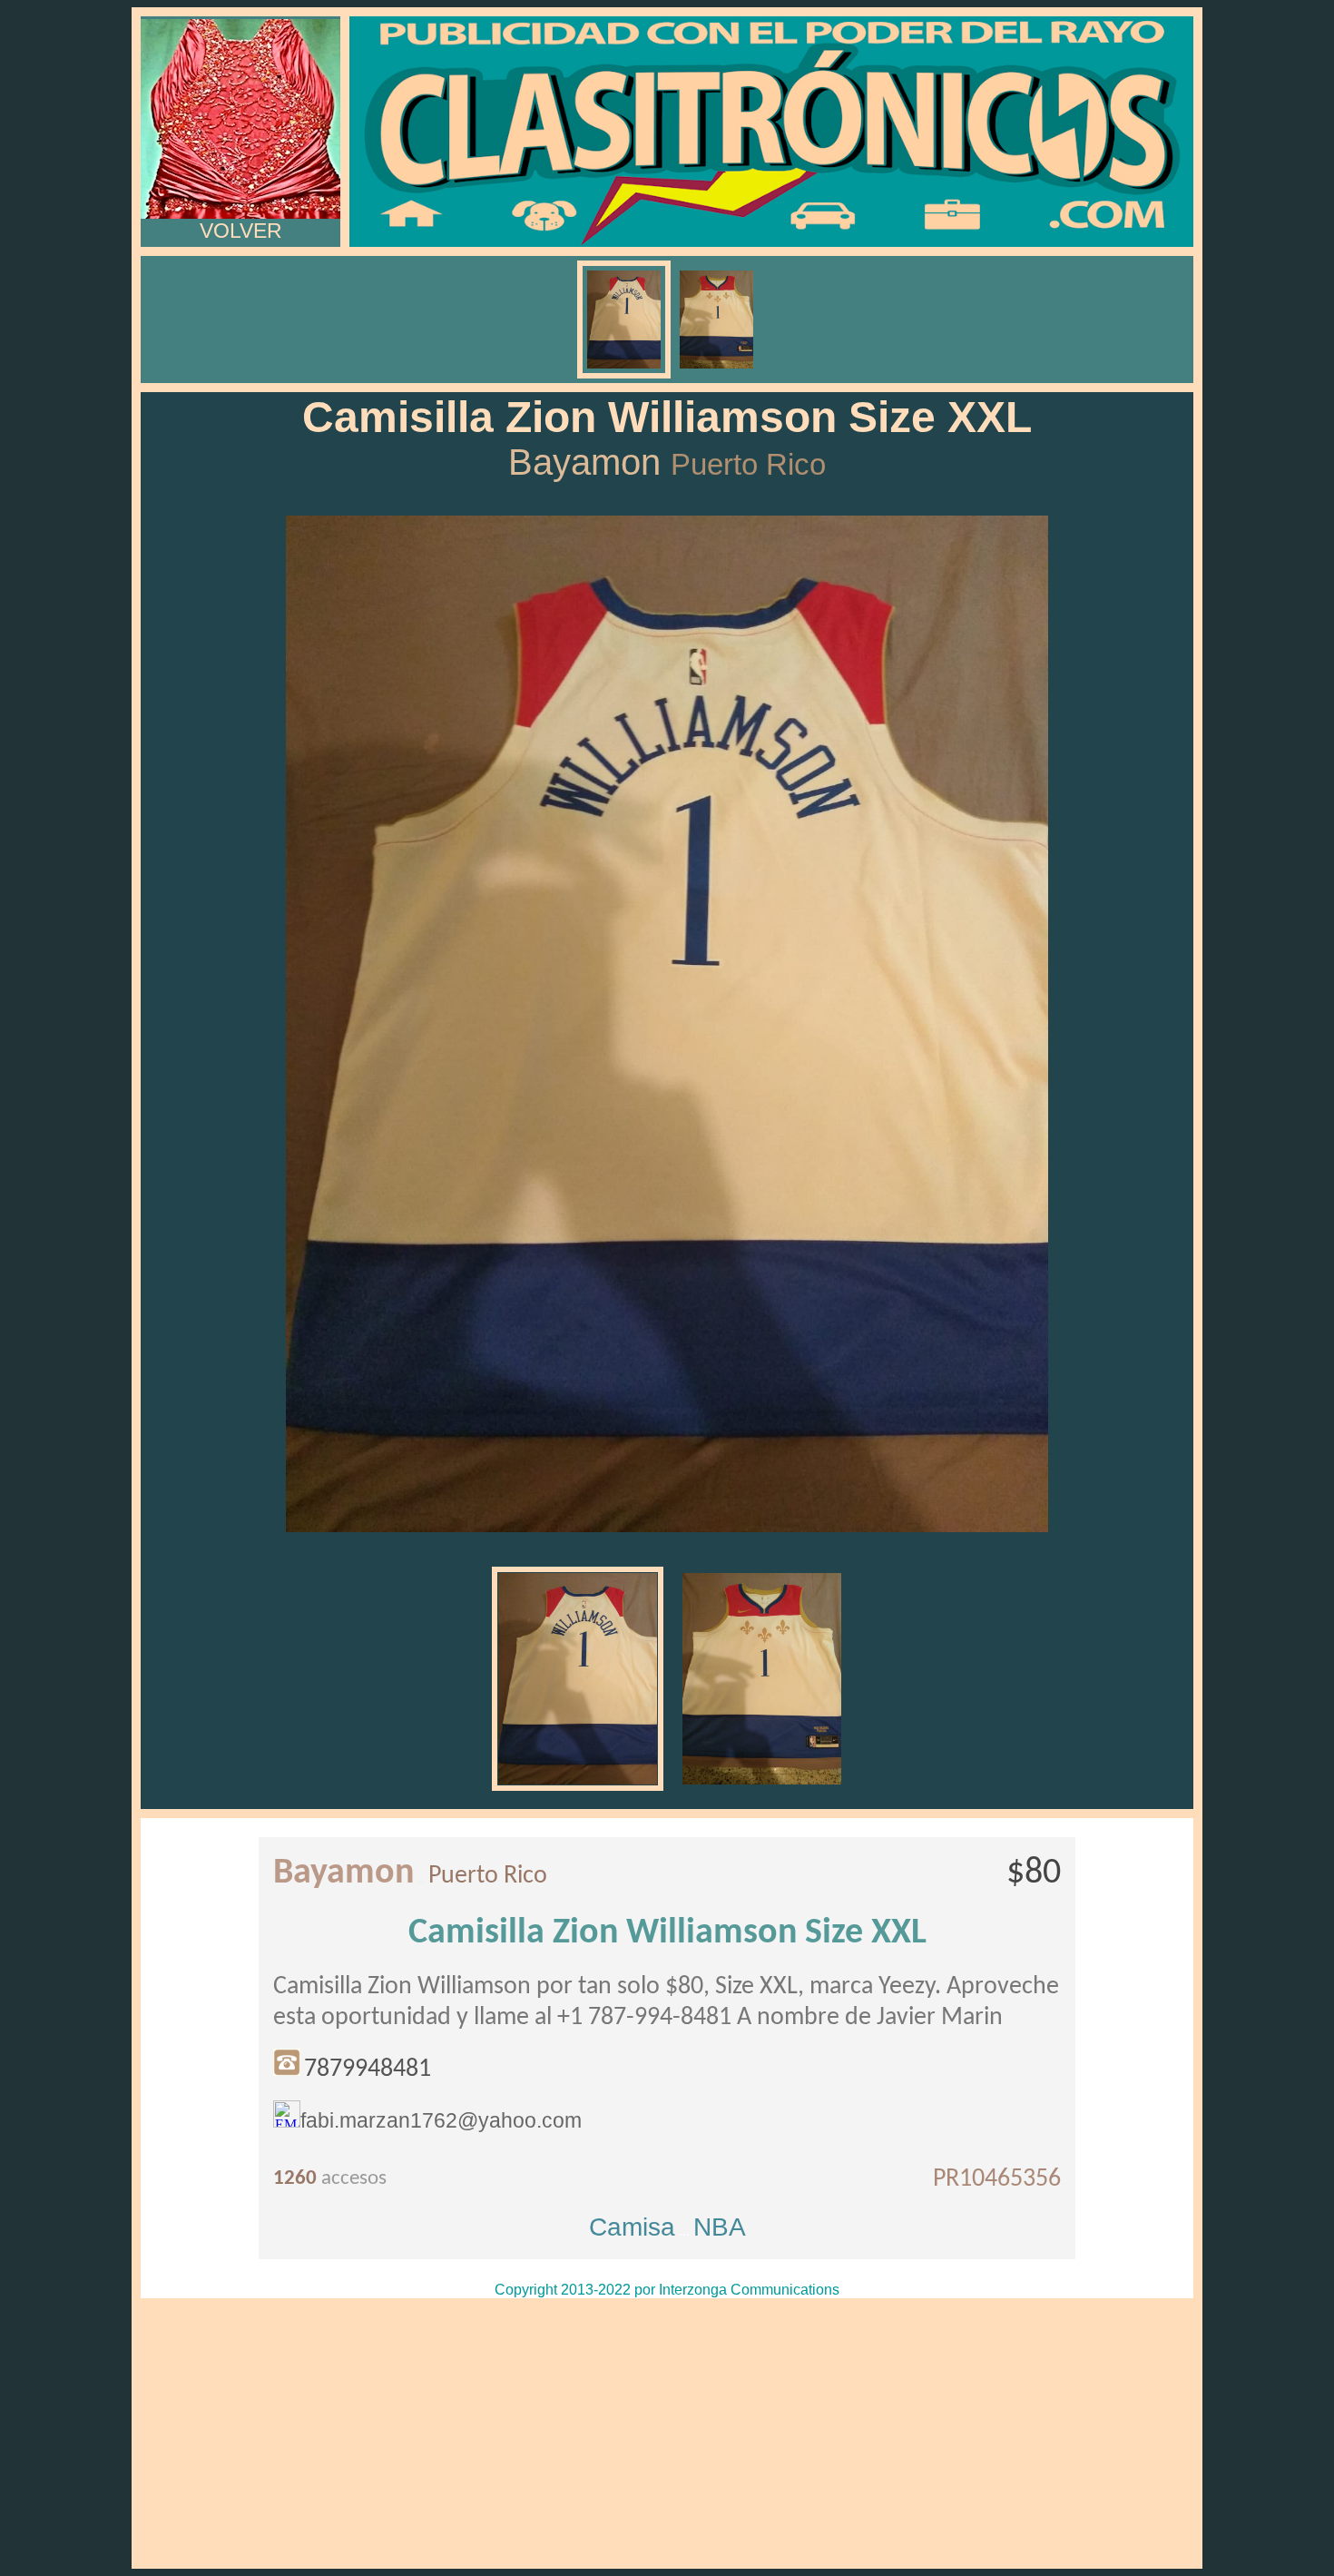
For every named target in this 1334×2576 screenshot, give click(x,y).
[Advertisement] (667, 2433)
